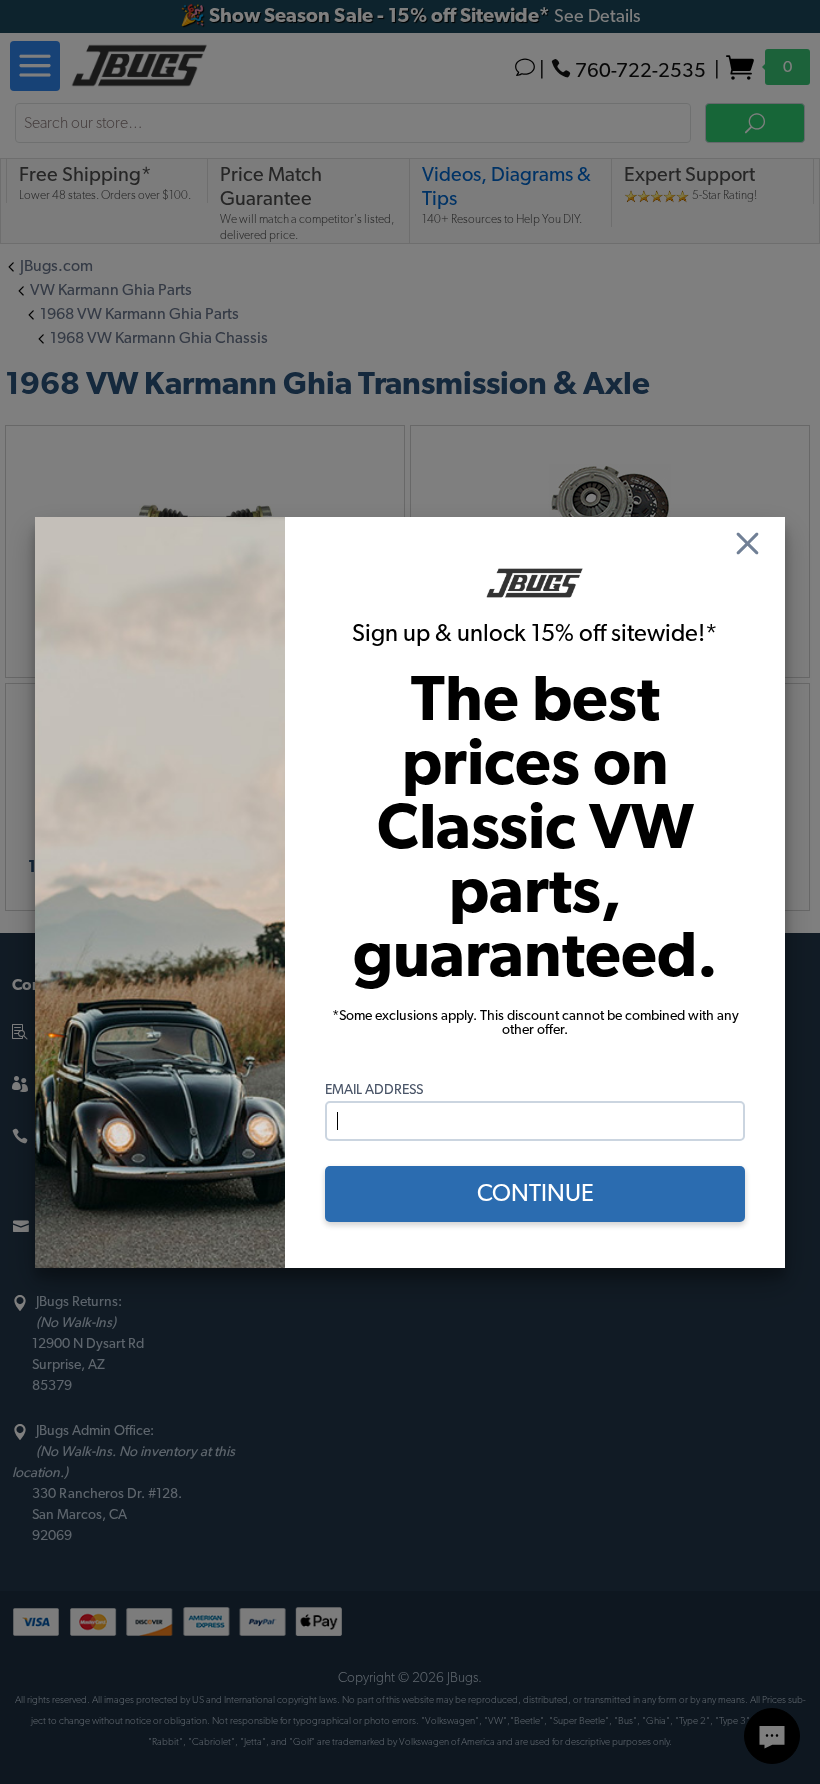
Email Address (374, 1090)
